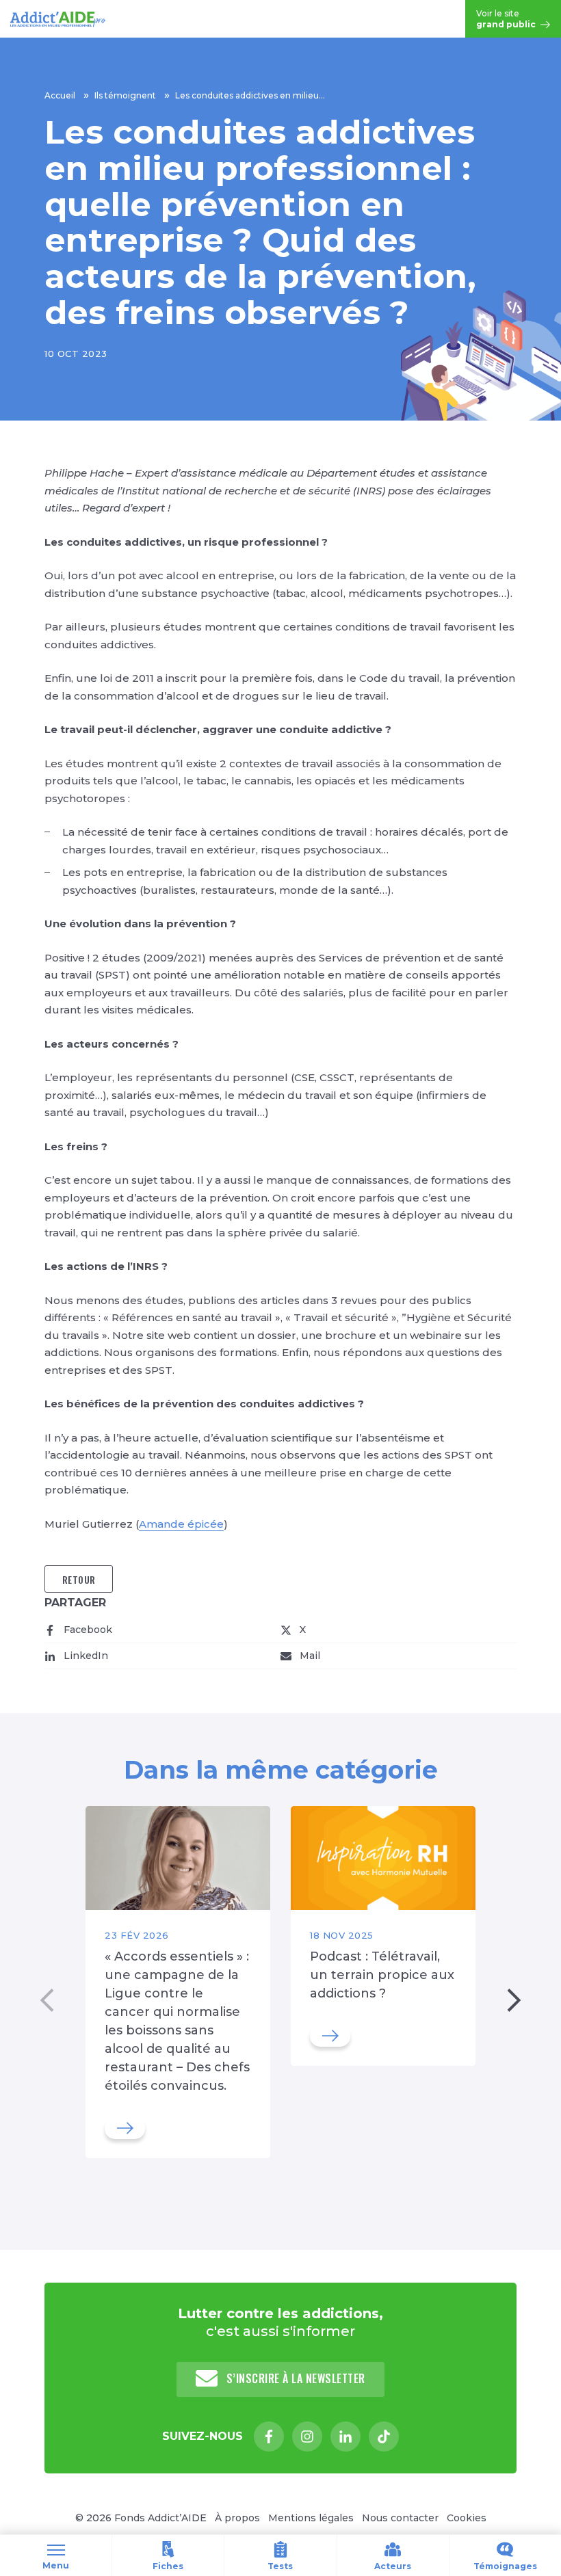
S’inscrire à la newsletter (294, 2378)
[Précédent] (47, 2001)
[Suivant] (514, 2001)
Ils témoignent (125, 95)
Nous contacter (400, 2518)
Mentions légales (311, 2518)
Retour (79, 1579)
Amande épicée (181, 1524)
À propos (237, 2518)
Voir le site (507, 19)
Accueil (60, 95)
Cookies (467, 2518)
